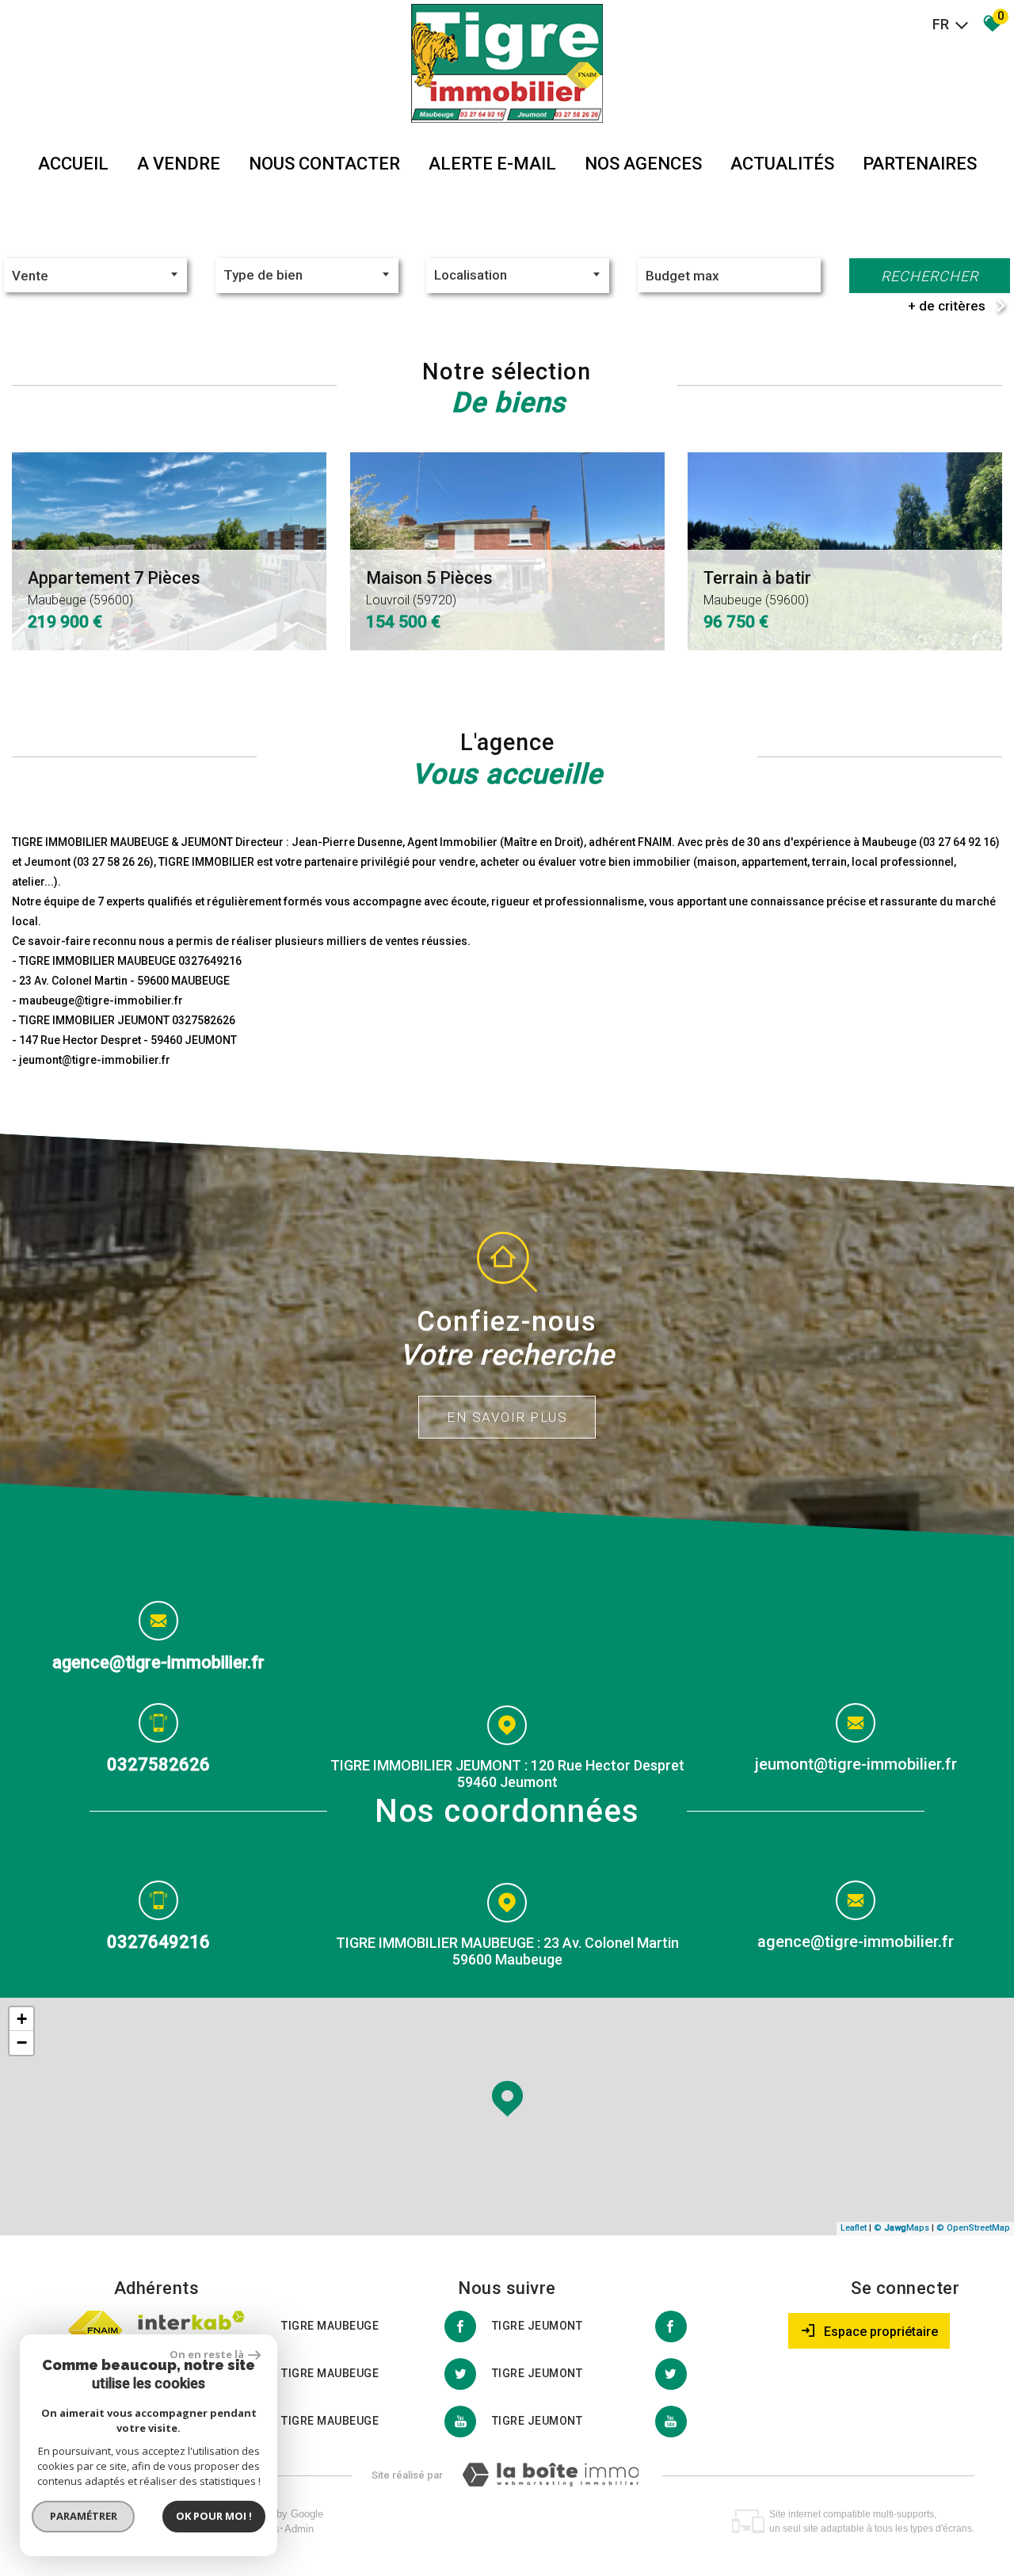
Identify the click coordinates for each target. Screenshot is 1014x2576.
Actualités (782, 164)
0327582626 (158, 1764)
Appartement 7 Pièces (114, 588)
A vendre (179, 164)
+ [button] (22, 2019)
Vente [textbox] (30, 276)
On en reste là (207, 2354)
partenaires (920, 164)
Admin (299, 2529)
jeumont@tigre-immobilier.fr (856, 1764)
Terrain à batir (757, 588)
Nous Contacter (324, 164)
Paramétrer (84, 2516)
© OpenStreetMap (973, 2228)
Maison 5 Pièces (429, 588)
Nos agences (643, 164)
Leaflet (854, 2228)
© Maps (902, 2228)
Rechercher (930, 276)
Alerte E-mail (492, 164)
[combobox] (95, 275)
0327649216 (158, 1941)
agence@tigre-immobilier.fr (158, 1662)
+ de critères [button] (947, 306)
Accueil (73, 164)
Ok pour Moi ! (214, 2516)
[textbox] (307, 275)
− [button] (22, 2043)
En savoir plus (507, 1417)
